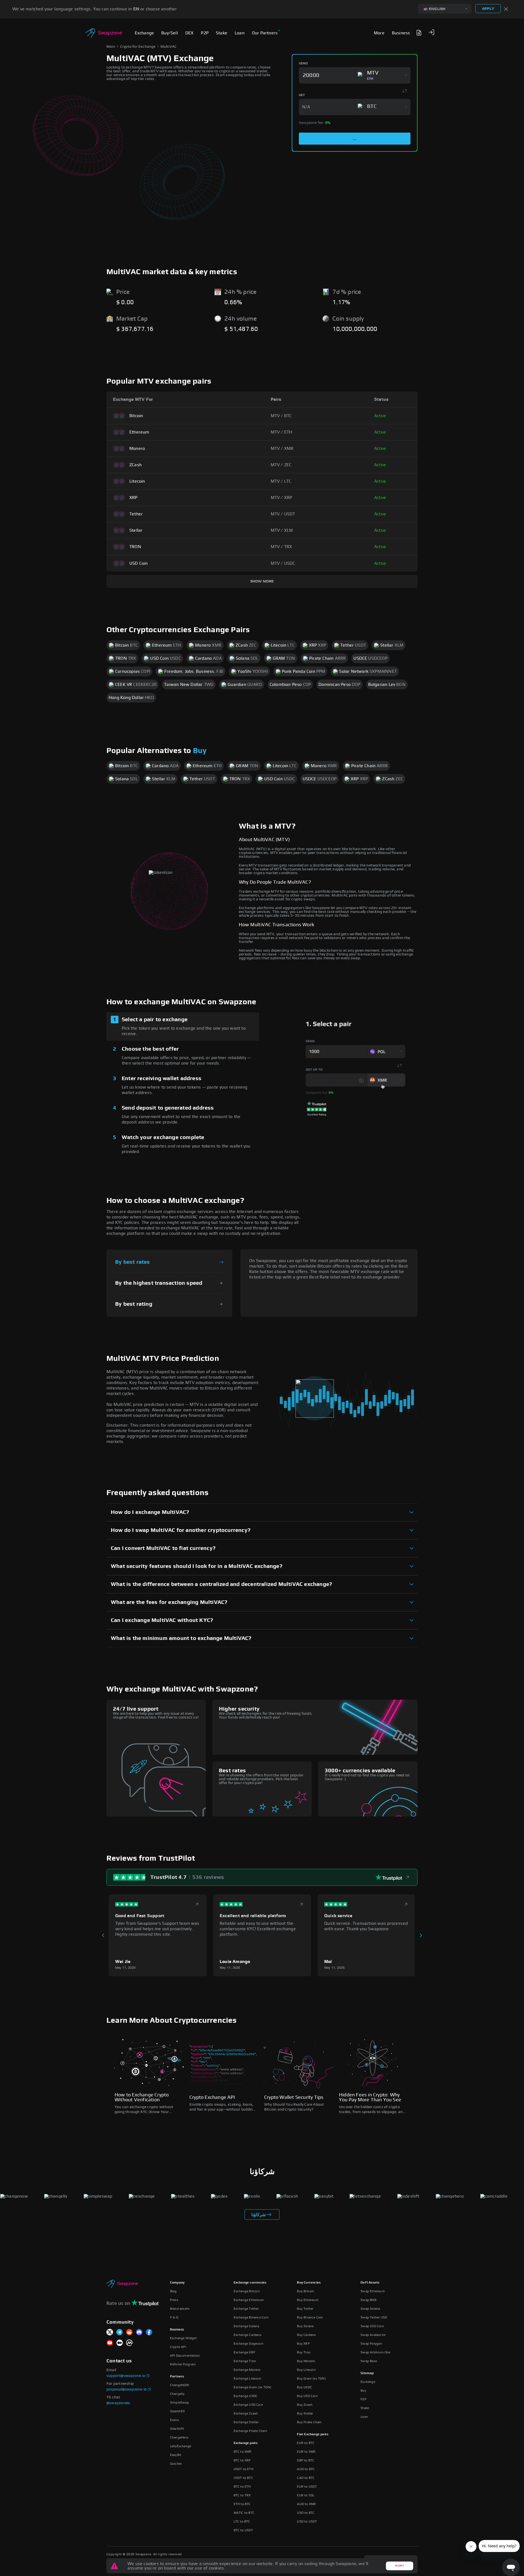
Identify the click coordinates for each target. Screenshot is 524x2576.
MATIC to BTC (244, 2513)
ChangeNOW (180, 2385)
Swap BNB (368, 2300)
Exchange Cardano (248, 2335)
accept (399, 2566)
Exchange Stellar (246, 2422)
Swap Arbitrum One (375, 2352)
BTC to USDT (243, 2530)
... (355, 139)
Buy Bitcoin (306, 2291)
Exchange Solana (246, 2326)
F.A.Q (174, 2317)
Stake (365, 2408)
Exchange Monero (247, 2370)
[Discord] (139, 2333)
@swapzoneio (118, 2403)
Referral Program (183, 2364)
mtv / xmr (282, 449)
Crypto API (178, 2347)
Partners (177, 2376)
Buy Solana (305, 2326)
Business (177, 2329)
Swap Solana (370, 2309)
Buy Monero (306, 2361)
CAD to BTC (306, 2478)
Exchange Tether (246, 2309)
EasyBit (176, 2455)
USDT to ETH (243, 2469)
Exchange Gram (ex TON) (252, 2387)
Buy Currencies (309, 2282)
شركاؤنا (258, 2215)
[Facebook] (149, 2333)
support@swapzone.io (126, 2376)
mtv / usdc (283, 563)
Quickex (176, 2464)
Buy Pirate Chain (309, 2422)
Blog (173, 2291)
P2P (364, 2399)
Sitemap (367, 2373)
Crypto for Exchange (138, 47)
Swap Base (369, 2361)
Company (177, 2282)
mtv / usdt (283, 514)
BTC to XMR (243, 2452)
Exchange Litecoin (247, 2378)
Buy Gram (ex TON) (311, 2378)
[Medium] (120, 2343)
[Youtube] (110, 2343)
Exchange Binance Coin (251, 2317)
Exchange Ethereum (249, 2300)
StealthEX (178, 2411)
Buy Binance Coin (310, 2317)
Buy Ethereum (308, 2300)
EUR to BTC (306, 2443)
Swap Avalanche (373, 2335)
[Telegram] (120, 2333)
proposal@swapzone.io (126, 2389)
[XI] (110, 2333)
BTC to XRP (242, 2460)
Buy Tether (305, 2309)
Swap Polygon (371, 2344)
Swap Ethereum (373, 2291)
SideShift (177, 2429)
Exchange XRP (244, 2352)
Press (174, 2300)
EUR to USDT (307, 2487)
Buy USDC (304, 2387)
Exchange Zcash (246, 2413)
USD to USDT (307, 2521)
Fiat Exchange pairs (313, 2434)
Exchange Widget (183, 2338)
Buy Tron (304, 2352)
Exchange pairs (246, 2443)
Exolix (175, 2420)
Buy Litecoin (306, 2370)
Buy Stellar (305, 2413)
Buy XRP (303, 2344)
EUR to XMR (306, 2452)
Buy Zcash (305, 2405)
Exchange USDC (246, 2396)
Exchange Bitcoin (247, 2291)
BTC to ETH (242, 2487)
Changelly (177, 2394)
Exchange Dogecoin (248, 2344)
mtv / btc (281, 416)
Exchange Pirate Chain (250, 2431)
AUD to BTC (306, 2469)
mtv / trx (282, 547)
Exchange (368, 2382)
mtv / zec (281, 465)
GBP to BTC (306, 2460)
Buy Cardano (306, 2335)
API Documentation (185, 2356)
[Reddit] (129, 2333)
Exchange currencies (250, 2282)
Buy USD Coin (307, 2396)
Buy (200, 751)
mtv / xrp (282, 498)
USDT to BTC (243, 2478)
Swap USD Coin (372, 2326)
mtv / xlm (282, 530)
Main (111, 47)
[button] (431, 32)
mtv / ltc (281, 481)
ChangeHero (179, 2437)
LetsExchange (181, 2446)
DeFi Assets (370, 2282)
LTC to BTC (242, 2521)
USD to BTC (306, 2513)
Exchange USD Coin (248, 2405)
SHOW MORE (262, 581)
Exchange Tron (245, 2361)
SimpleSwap (179, 2402)
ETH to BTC (242, 2504)
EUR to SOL (306, 2495)
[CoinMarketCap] (129, 2343)
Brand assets (180, 2309)
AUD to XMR (306, 2504)
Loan (364, 2417)
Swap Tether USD (374, 2317)
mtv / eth (282, 432)
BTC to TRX (242, 2495)
